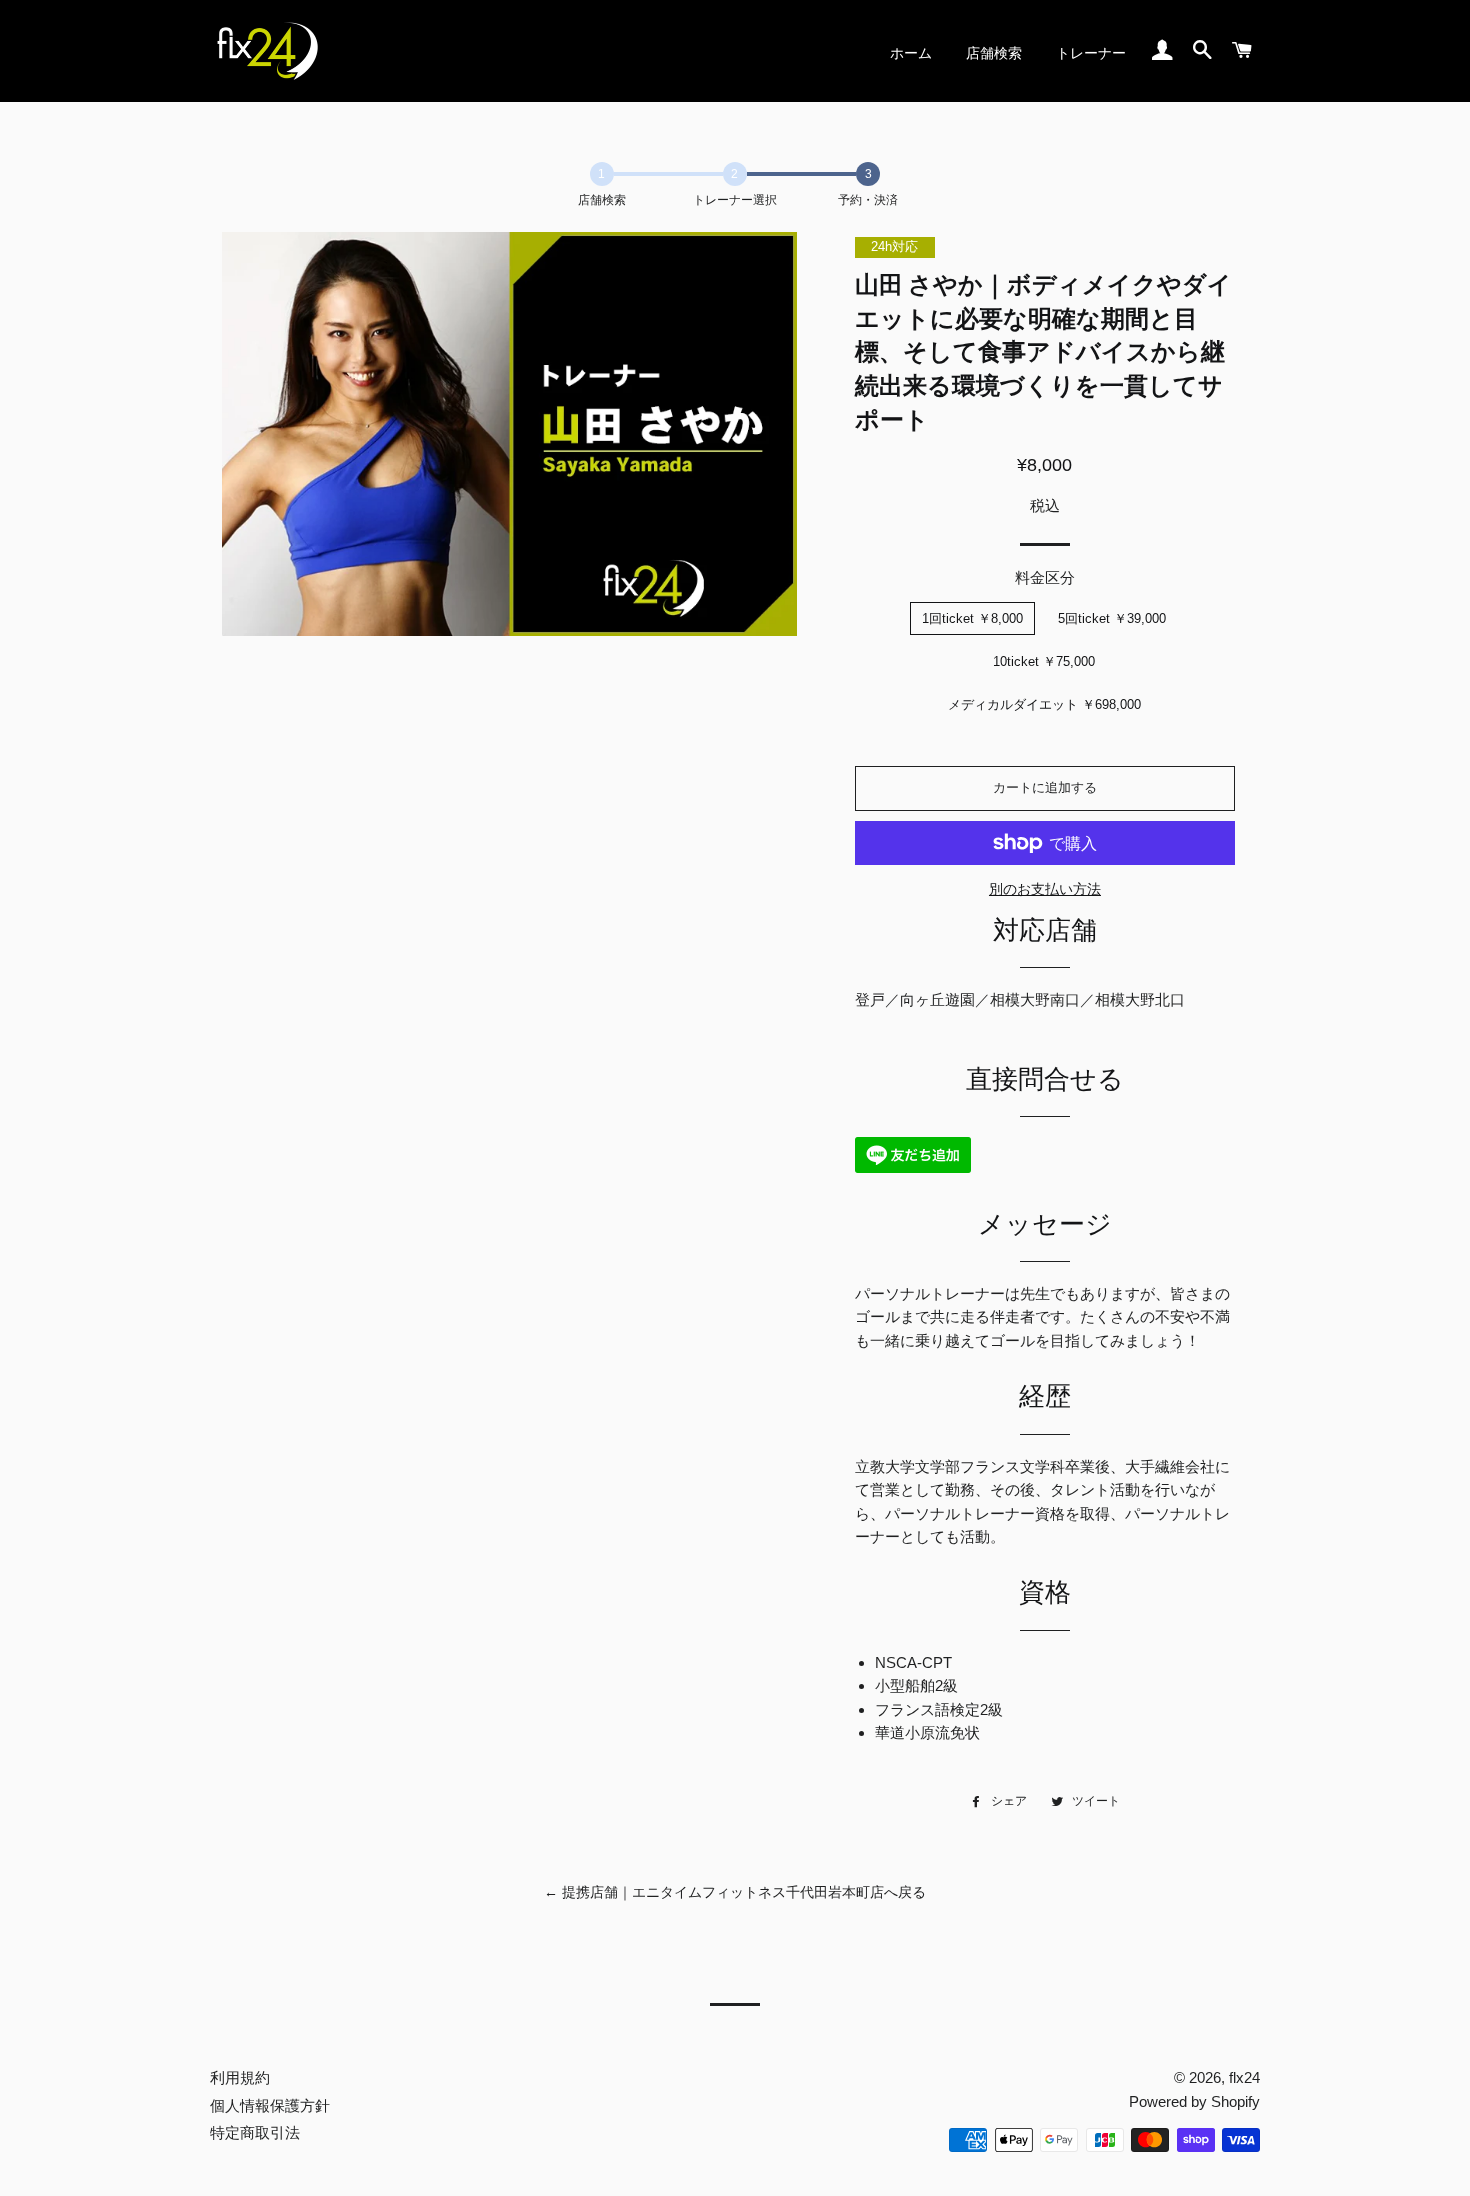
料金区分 (1045, 577)
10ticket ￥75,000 (1044, 661)
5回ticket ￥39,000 (1112, 618)
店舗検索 (994, 53)
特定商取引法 (255, 2132)
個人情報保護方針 (270, 2105)
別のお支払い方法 (1045, 889)
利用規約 (240, 2077)
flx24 (1244, 2077)
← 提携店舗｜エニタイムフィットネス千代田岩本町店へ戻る (735, 1892)
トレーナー (1091, 53)
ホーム (911, 53)
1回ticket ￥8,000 (972, 618)
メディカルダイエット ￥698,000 (1044, 704)
